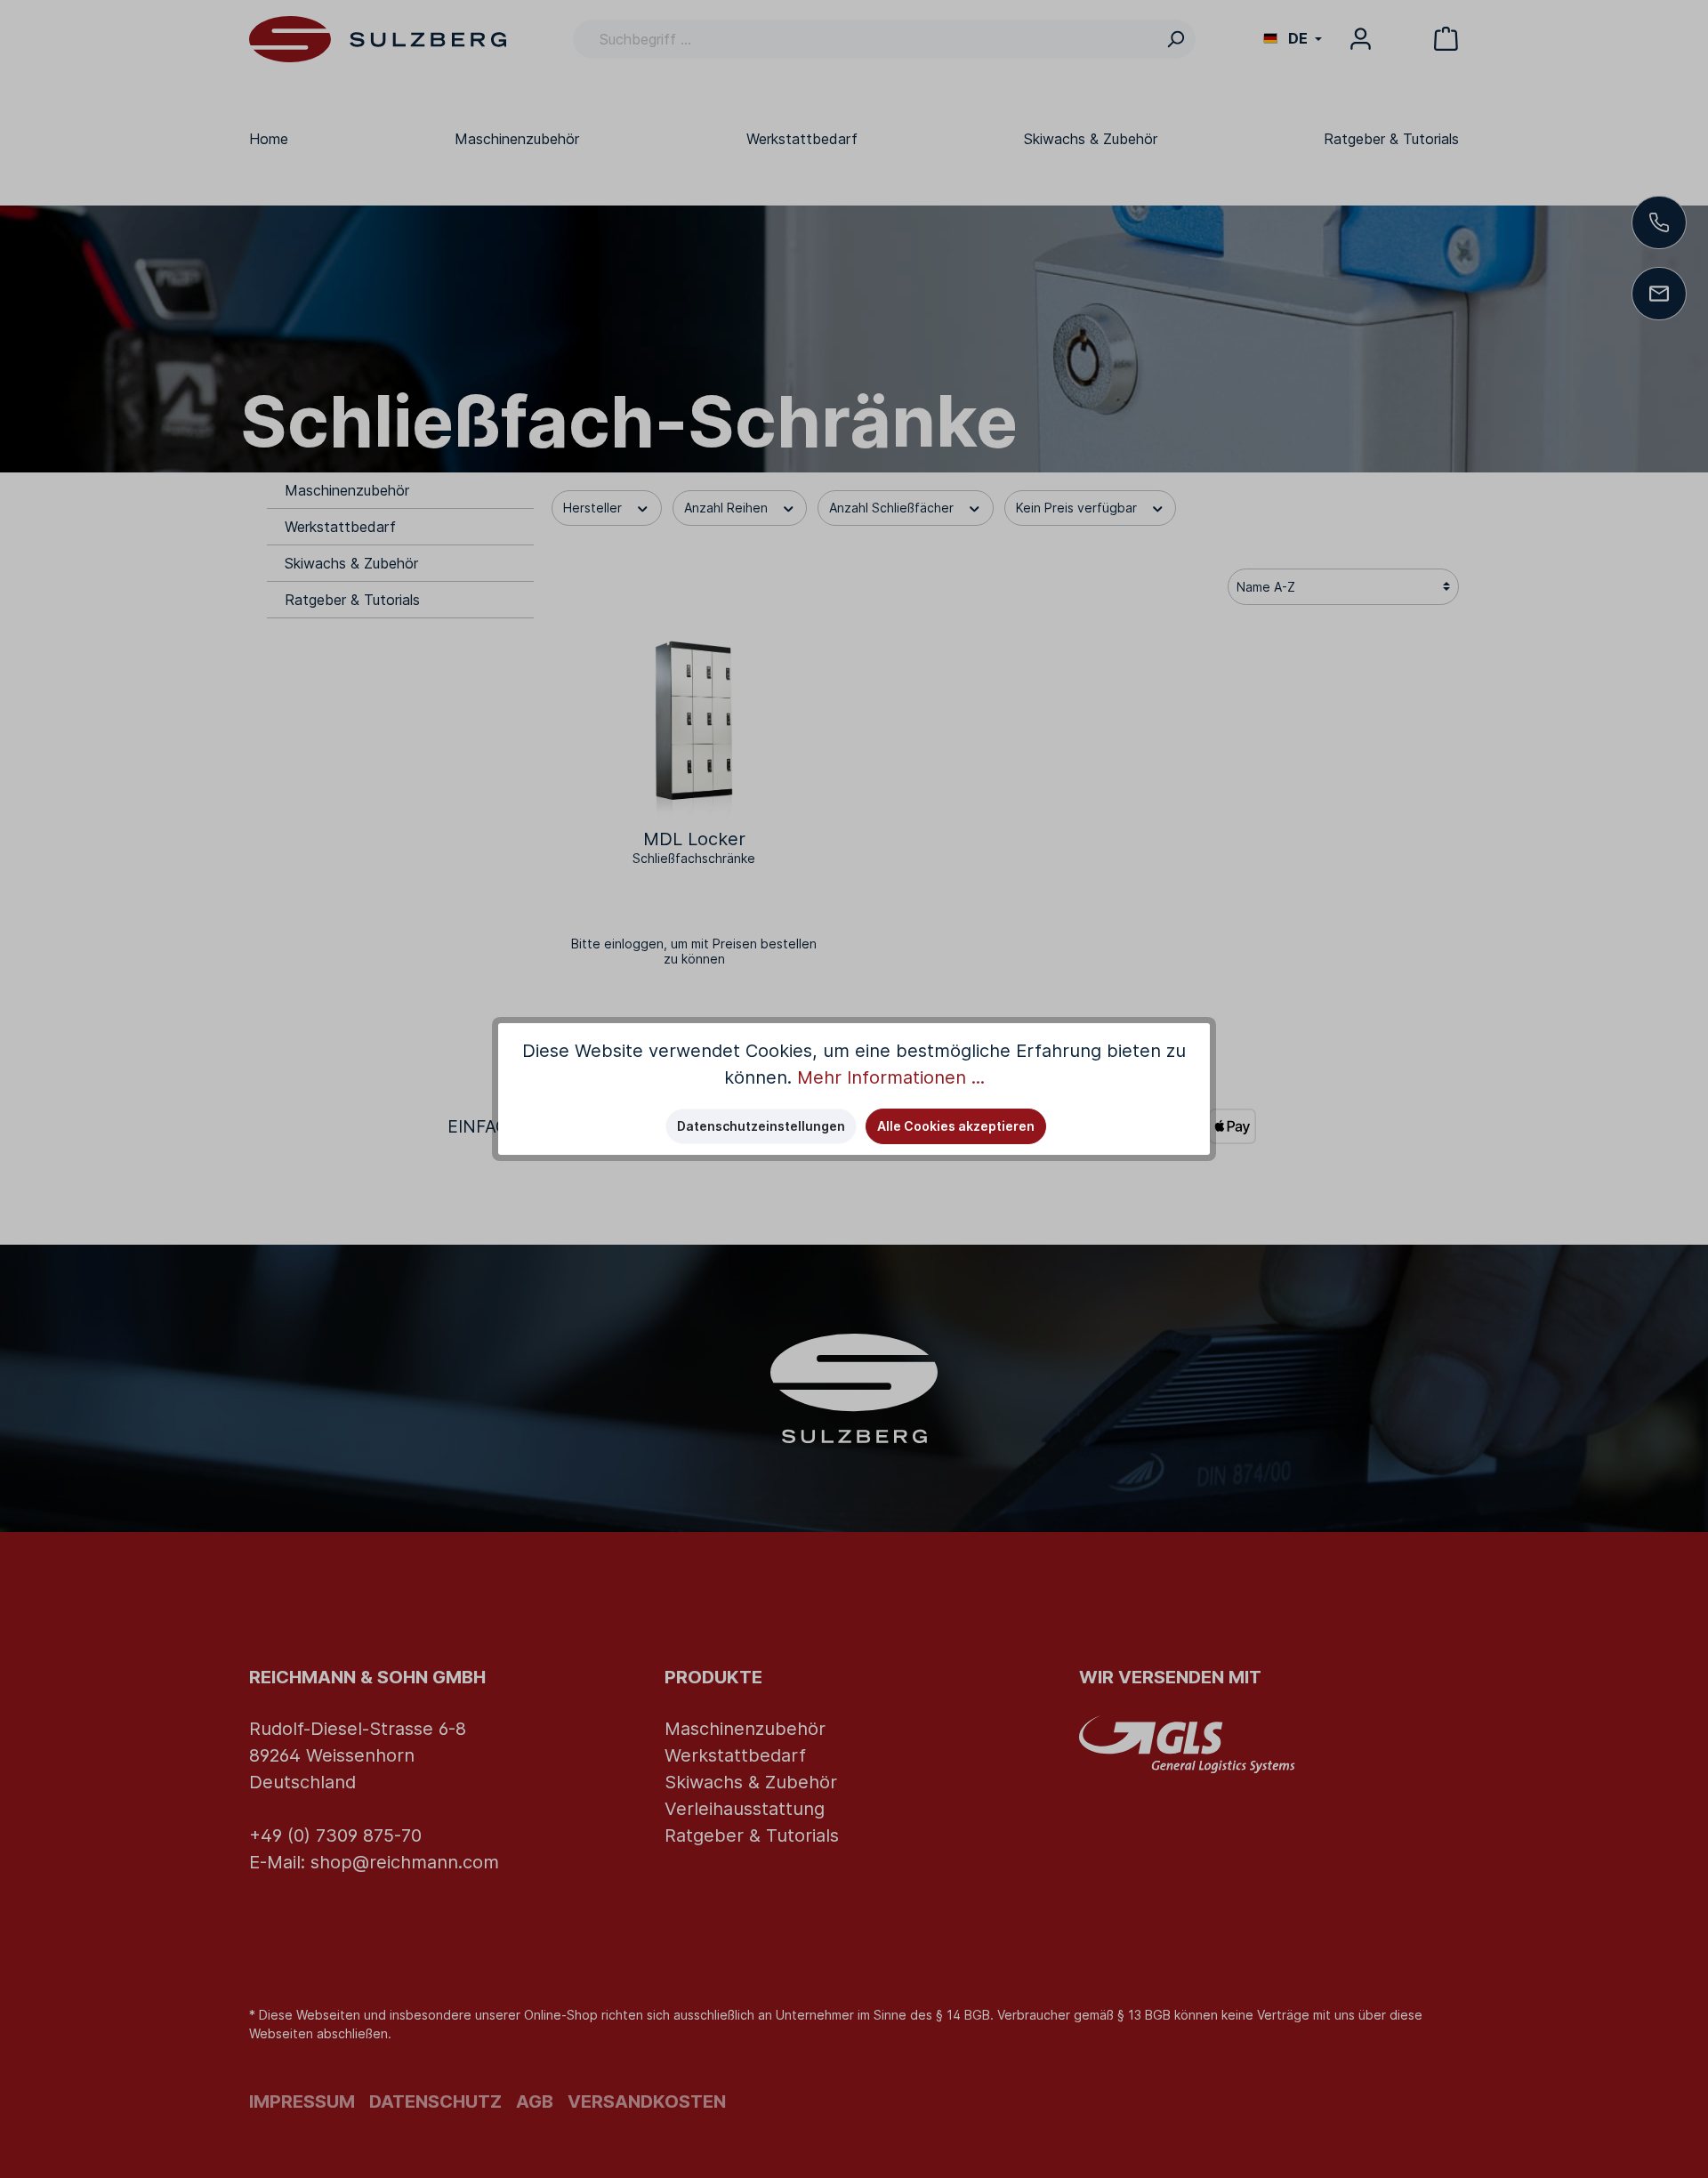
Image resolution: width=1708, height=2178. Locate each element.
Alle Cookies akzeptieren (956, 1126)
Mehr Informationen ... (891, 1077)
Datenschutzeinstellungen (761, 1126)
